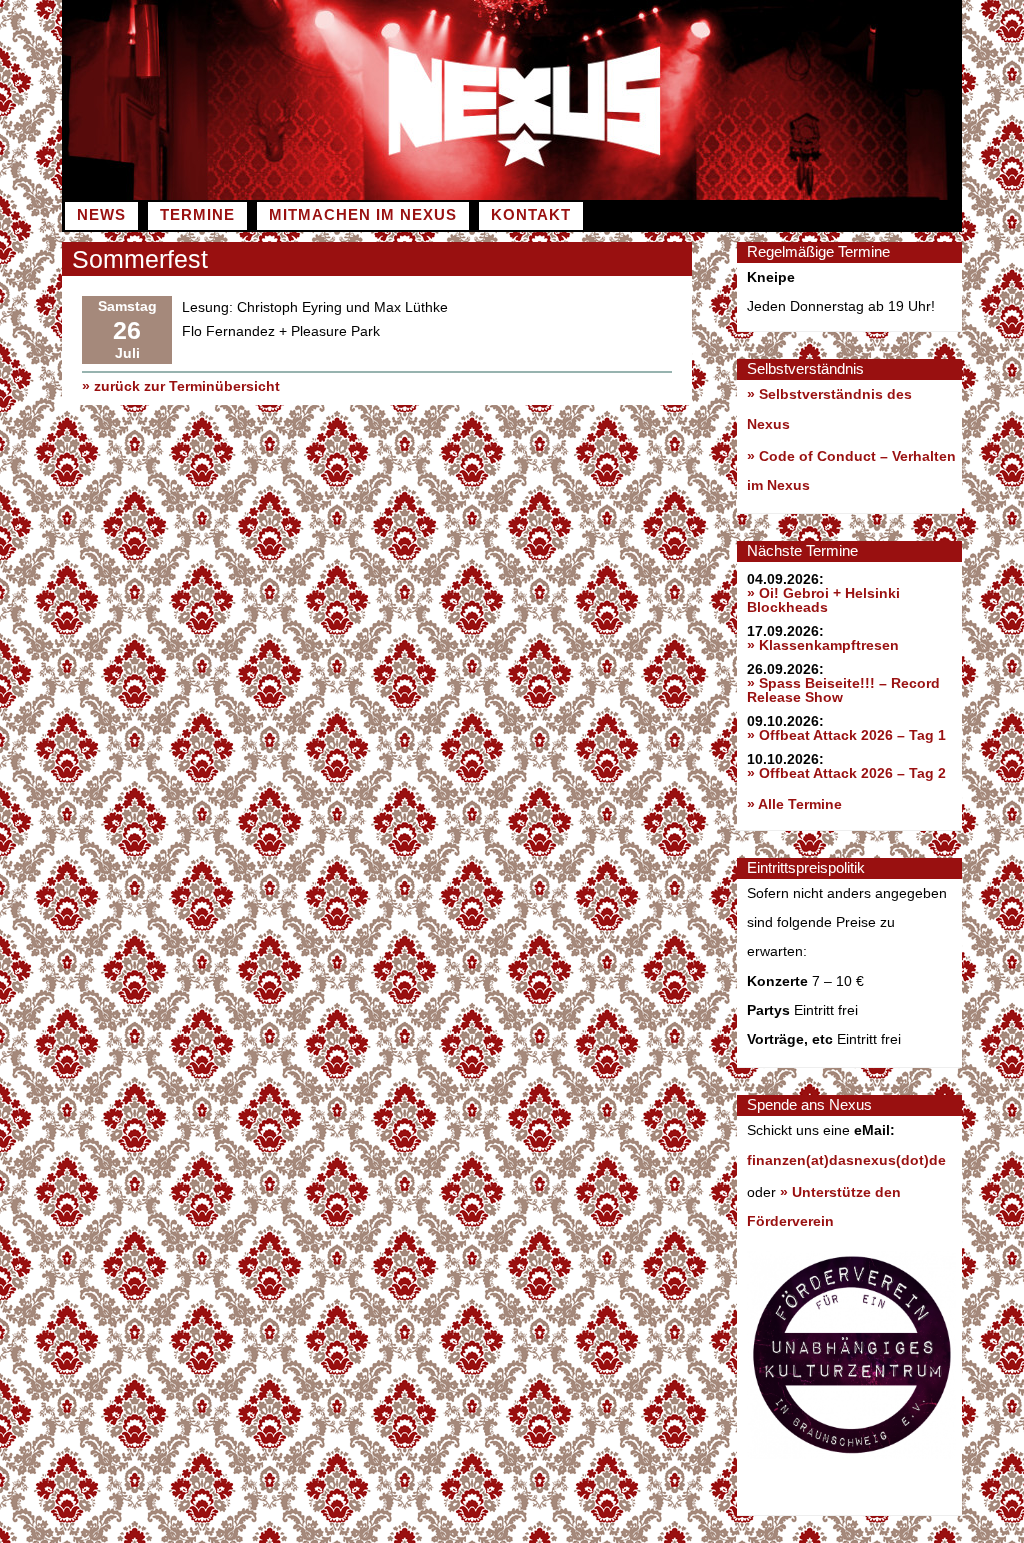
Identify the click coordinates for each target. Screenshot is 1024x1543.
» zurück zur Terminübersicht (181, 386)
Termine (197, 215)
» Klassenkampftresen (823, 645)
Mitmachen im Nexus (363, 215)
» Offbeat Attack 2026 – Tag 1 (846, 735)
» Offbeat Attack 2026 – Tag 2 (846, 773)
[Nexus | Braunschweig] (737, 195)
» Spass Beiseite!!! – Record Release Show (843, 690)
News (101, 215)
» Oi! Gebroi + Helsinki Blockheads (823, 600)
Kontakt (531, 215)
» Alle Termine (794, 804)
